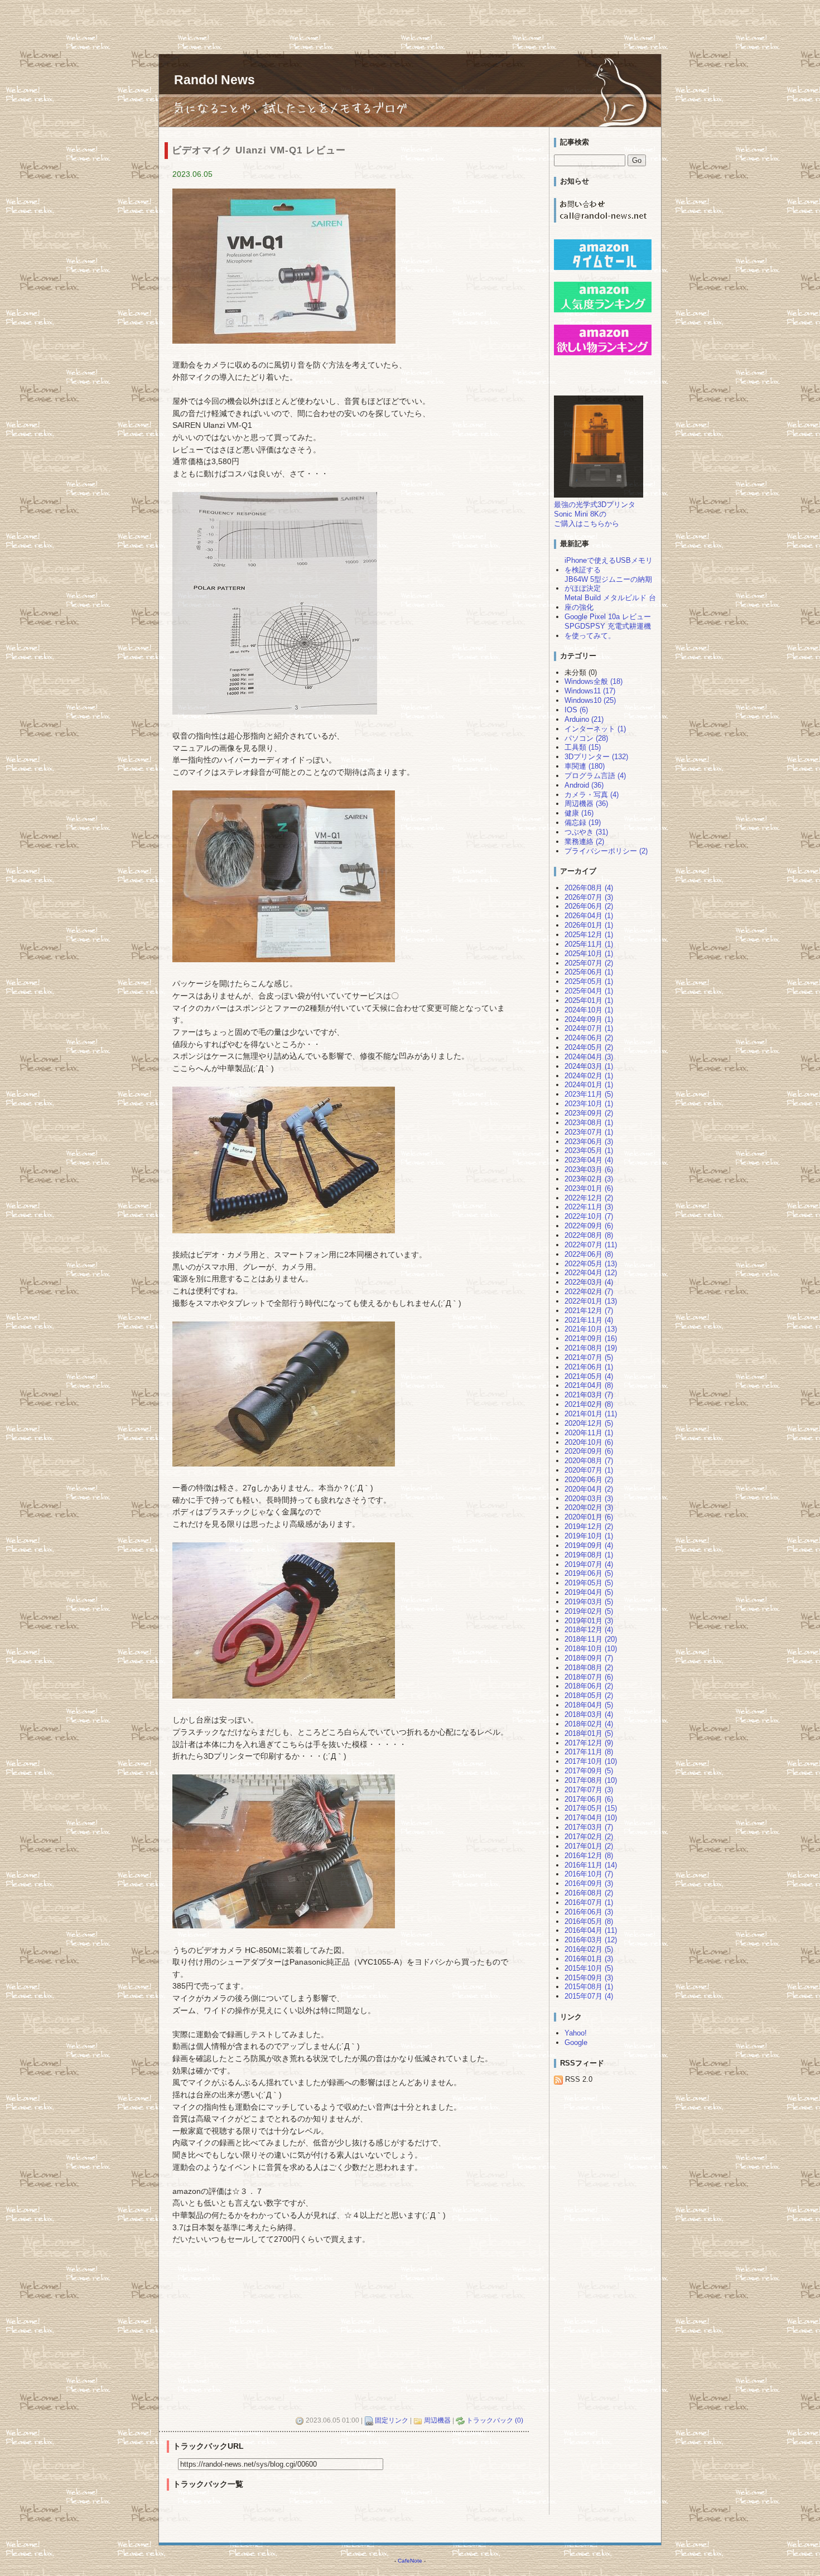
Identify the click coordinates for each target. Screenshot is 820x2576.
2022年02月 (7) (589, 1292)
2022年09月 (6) (589, 1226)
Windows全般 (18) (594, 681)
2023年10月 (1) (589, 1104)
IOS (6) (576, 710)
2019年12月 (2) (589, 1526)
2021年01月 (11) (591, 1414)
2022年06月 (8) (589, 1254)
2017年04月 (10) (591, 1818)
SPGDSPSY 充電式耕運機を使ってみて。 (608, 631)
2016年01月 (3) (589, 1959)
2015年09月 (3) (589, 1978)
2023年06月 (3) (589, 1142)
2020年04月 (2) (589, 1489)
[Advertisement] (203, 25)
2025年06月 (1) (589, 972)
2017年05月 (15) (591, 1808)
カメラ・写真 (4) (592, 795)
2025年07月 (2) (589, 963)
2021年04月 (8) (589, 1385)
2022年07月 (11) (591, 1245)
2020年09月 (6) (589, 1451)
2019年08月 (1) (589, 1555)
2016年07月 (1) (589, 1902)
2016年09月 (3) (589, 1883)
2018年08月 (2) (589, 1668)
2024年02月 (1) (589, 1076)
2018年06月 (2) (589, 1686)
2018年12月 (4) (589, 1630)
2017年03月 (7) (589, 1827)
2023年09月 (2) (589, 1113)
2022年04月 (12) (591, 1273)
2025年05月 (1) (589, 981)
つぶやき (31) (586, 832)
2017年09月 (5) (589, 1771)
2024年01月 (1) (589, 1085)
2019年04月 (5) (589, 1592)
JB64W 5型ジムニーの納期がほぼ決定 (608, 584)
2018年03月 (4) (589, 1714)
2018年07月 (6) (589, 1677)
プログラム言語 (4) (595, 776)
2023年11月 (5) (589, 1094)
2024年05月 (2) (589, 1047)
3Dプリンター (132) (596, 757)
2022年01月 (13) (591, 1301)
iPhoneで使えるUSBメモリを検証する (609, 565)
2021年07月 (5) (589, 1357)
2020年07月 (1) (589, 1470)
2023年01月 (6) (589, 1188)
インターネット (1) (595, 729)
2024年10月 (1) (589, 1010)
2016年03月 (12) (591, 1940)
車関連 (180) (585, 766)
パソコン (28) (586, 738)
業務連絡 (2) (584, 841)
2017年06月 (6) (589, 1799)
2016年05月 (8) (589, 1921)
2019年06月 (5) (589, 1573)
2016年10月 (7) (589, 1874)
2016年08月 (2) (589, 1893)
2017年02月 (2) (589, 1837)
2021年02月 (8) (589, 1404)
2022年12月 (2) (589, 1198)
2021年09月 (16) (591, 1338)
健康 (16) (579, 813)
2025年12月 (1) (589, 935)
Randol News (214, 80)
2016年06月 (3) (589, 1912)
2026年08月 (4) (589, 888)
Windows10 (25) (590, 700)
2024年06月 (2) (589, 1038)
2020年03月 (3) (589, 1499)
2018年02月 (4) (589, 1724)
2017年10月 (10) (591, 1761)
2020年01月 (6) (589, 1517)
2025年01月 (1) (589, 1000)
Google (576, 2042)
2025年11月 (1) (589, 944)
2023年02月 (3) (589, 1179)
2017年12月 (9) (589, 1743)
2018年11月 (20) (591, 1639)
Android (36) (584, 785)
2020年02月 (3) (589, 1508)
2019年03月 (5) (589, 1602)
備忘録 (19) (583, 823)
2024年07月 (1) (589, 1028)
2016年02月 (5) (589, 1949)
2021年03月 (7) (589, 1395)
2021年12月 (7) (589, 1311)
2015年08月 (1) (589, 1987)
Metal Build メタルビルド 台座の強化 (610, 602)
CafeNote (410, 2561)
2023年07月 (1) (589, 1132)
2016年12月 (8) (589, 1856)
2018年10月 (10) (591, 1649)
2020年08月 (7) (589, 1461)
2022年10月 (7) (589, 1216)
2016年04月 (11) (591, 1930)
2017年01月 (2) (589, 1846)
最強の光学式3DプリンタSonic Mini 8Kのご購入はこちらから (595, 514)
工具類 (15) (583, 747)
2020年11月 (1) (589, 1433)
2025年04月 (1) (589, 991)
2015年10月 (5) (589, 1968)
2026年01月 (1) (589, 925)
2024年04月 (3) (589, 1057)
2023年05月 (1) (589, 1150)
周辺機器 (437, 2420)
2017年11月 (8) (589, 1752)
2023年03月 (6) (589, 1169)
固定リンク (392, 2420)
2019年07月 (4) (589, 1564)
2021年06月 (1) (589, 1367)
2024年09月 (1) (589, 1019)
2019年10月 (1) (589, 1536)
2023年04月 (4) (589, 1160)
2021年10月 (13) (591, 1329)
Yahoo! (576, 2033)
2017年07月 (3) (589, 1790)
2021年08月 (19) (591, 1348)
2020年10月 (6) (589, 1442)
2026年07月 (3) (589, 897)
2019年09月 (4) (589, 1545)
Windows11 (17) (590, 691)
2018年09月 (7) (589, 1658)
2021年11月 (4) (589, 1320)
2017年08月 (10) (591, 1780)
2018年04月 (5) (589, 1705)
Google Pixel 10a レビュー (608, 617)
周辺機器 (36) (586, 804)
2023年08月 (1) (589, 1123)
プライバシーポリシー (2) (606, 851)
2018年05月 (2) (589, 1695)
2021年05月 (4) (589, 1376)
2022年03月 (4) (589, 1282)
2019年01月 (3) (589, 1621)
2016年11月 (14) (591, 1865)
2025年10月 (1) (589, 954)
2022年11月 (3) (589, 1207)
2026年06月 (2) (589, 906)
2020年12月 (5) (589, 1423)
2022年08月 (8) (589, 1235)
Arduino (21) (584, 719)
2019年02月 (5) (589, 1611)
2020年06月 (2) (589, 1480)
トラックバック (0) (495, 2420)
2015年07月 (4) (589, 1996)
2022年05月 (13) (591, 1264)
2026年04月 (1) (589, 916)
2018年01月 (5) (589, 1733)
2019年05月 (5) (589, 1583)
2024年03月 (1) (589, 1066)
